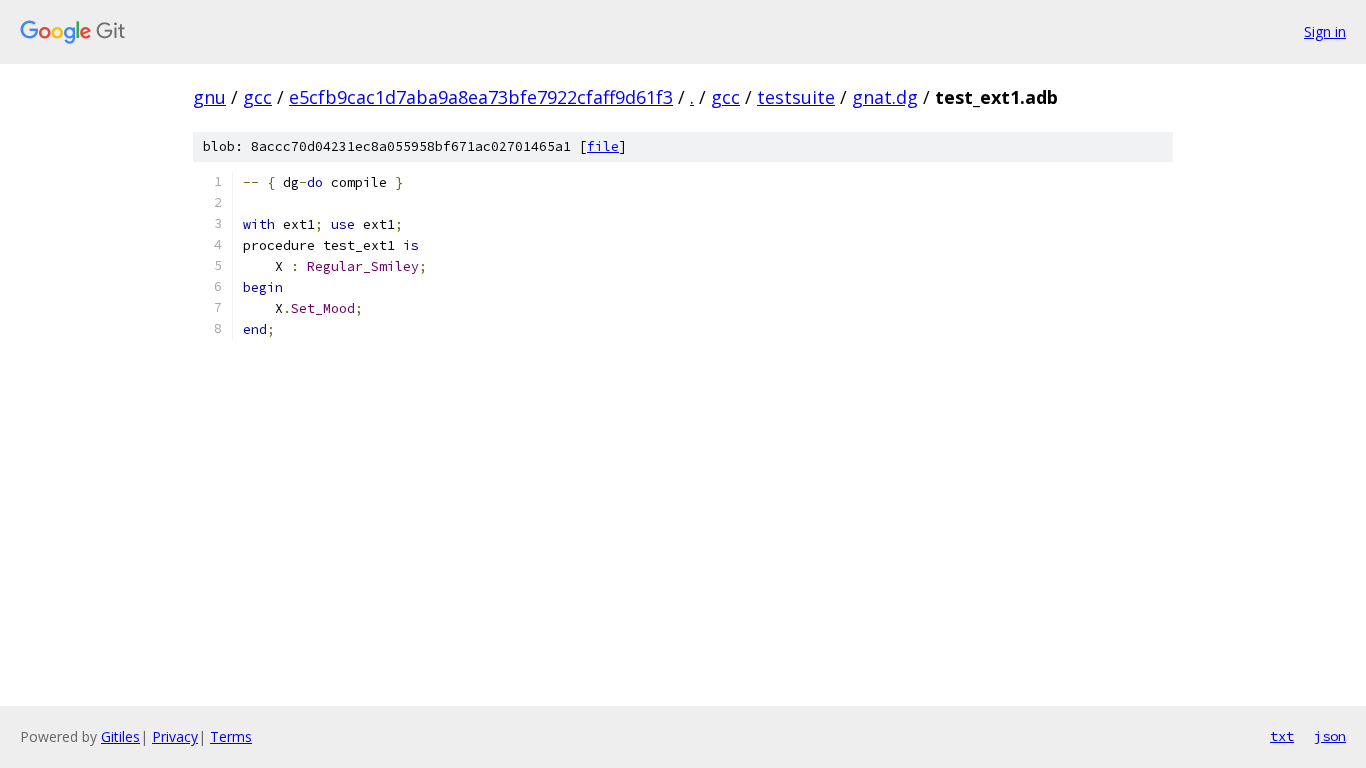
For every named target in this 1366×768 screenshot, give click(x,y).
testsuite (796, 97)
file (603, 146)
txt (1282, 736)
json (1330, 736)
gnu (209, 97)
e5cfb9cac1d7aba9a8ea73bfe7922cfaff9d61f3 (481, 97)
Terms (231, 736)
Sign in (1325, 31)
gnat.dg (885, 97)
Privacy (175, 736)
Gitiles (120, 736)
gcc (257, 97)
